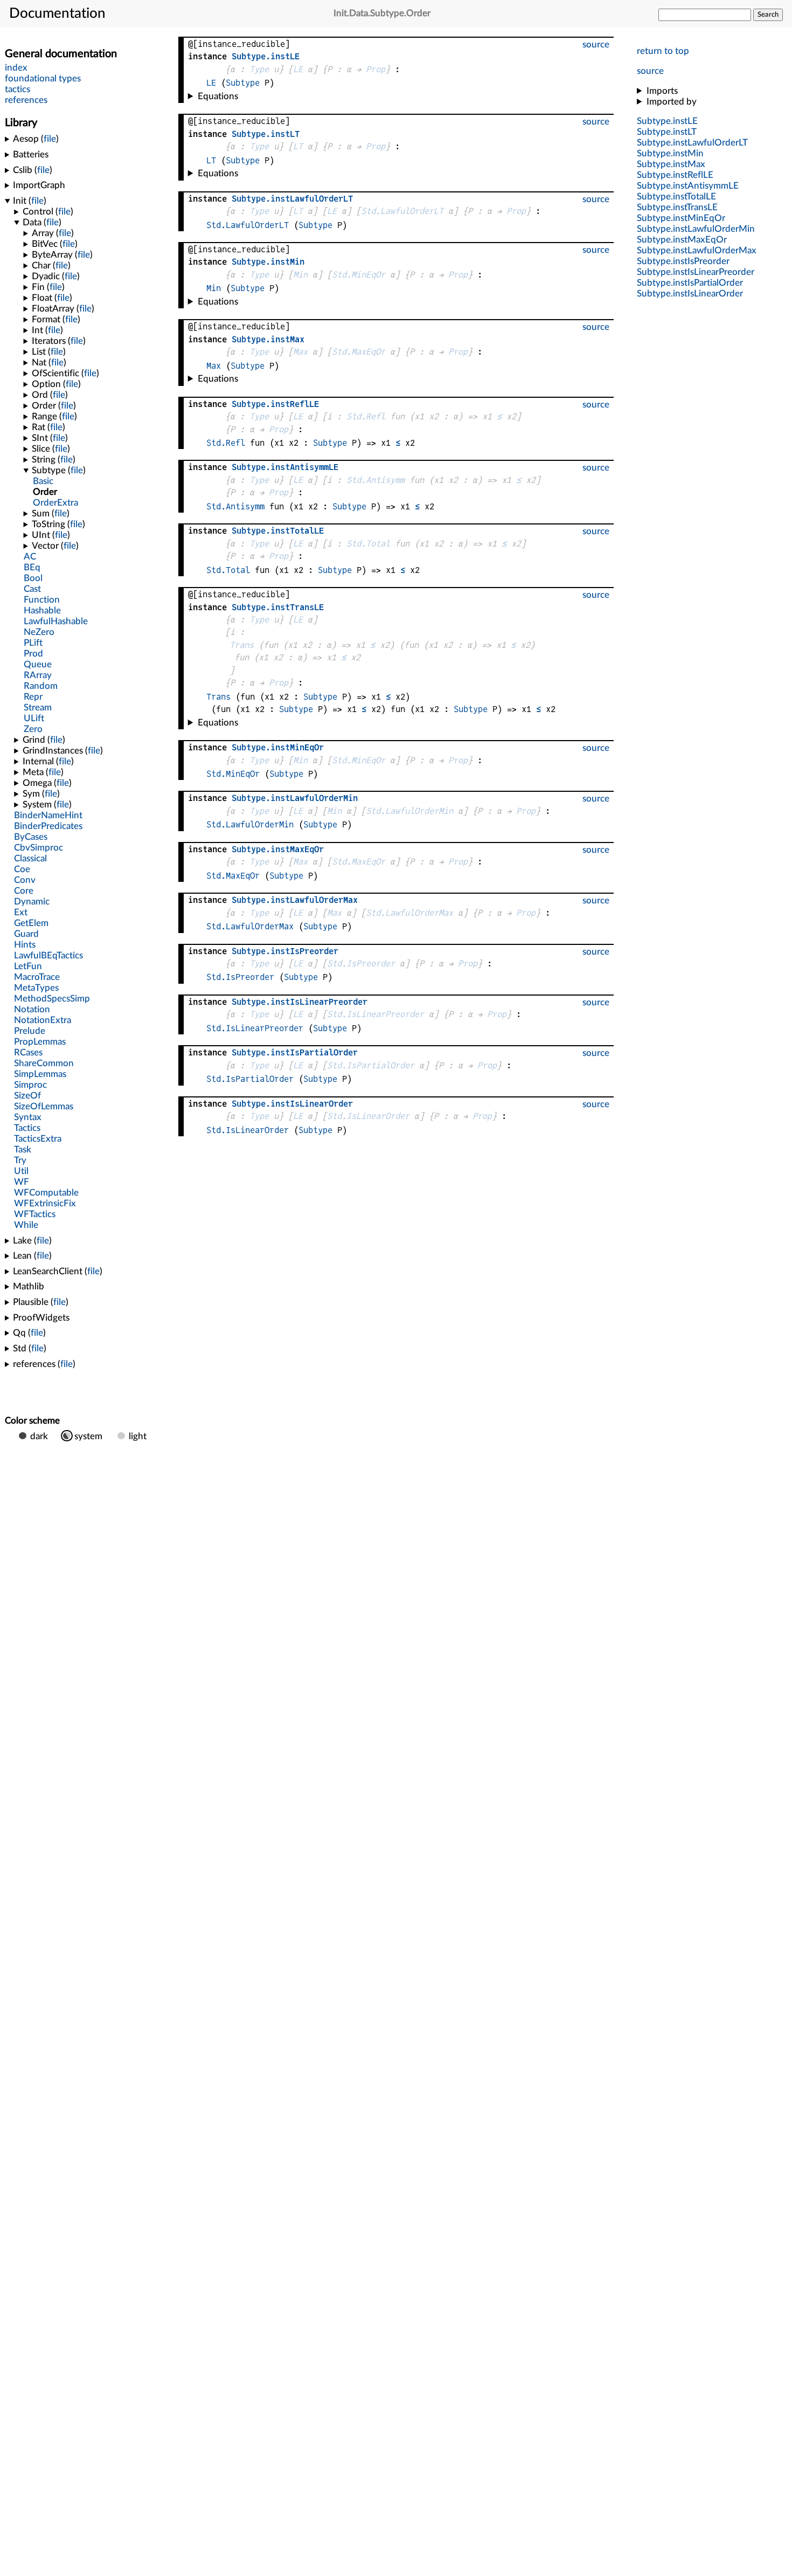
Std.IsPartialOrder (371, 1065)
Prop (376, 69)
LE (298, 69)
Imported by (672, 102)
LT (298, 146)
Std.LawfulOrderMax (409, 913)
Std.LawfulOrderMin (409, 811)
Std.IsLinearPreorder (376, 1014)
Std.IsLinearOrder (368, 1116)
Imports (662, 91)
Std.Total (368, 544)
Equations (218, 96)
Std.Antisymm (376, 480)
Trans (242, 645)
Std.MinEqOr (359, 275)
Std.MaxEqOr (359, 352)
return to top (663, 51)
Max (300, 352)
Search (768, 15)
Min (300, 275)
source (650, 71)
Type (259, 69)
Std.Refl (366, 416)
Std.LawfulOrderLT (402, 211)
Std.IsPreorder (361, 964)
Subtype (243, 83)
